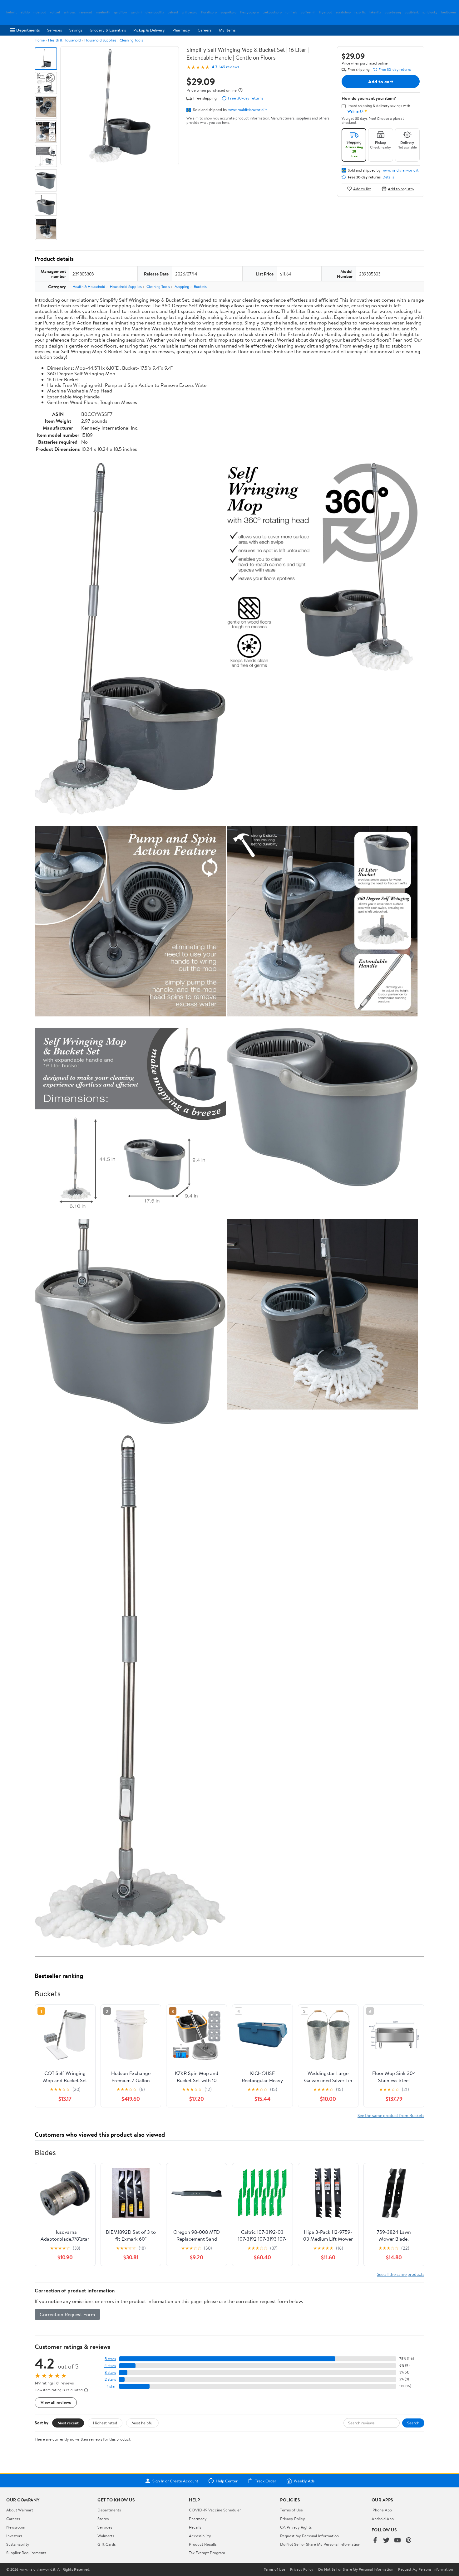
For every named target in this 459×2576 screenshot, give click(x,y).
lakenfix (375, 12)
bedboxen (449, 12)
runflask (291, 12)
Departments (28, 30)
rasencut (86, 12)
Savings (76, 30)
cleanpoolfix (155, 12)
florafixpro (209, 12)
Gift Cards (106, 2544)
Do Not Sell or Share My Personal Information (320, 2544)
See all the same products (401, 2274)
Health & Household (64, 40)
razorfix (360, 12)
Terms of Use (291, 2510)
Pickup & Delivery (149, 30)
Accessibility (200, 2536)
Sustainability (18, 2544)
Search (413, 2423)
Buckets (200, 287)
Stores (103, 2519)
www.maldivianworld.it (248, 110)
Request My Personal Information (309, 2536)
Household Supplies (100, 40)
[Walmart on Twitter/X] (386, 2541)
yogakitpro (228, 12)
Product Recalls (203, 2544)
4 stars (110, 2366)
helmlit (12, 12)
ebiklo (25, 12)
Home (40, 40)
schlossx (70, 12)
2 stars (110, 2379)
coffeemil (308, 12)
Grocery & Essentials (108, 30)
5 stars (110, 2359)
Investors (14, 2536)
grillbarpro (190, 12)
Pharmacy (181, 30)
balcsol (173, 12)
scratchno (343, 12)
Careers (205, 30)
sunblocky (430, 12)
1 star (111, 2386)
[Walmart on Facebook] (375, 2541)
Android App (383, 2519)
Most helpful (142, 2423)
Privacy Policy (293, 2519)
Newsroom (16, 2527)
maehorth (103, 12)
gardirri (136, 12)
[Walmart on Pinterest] (409, 2541)
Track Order (266, 2481)
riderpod (40, 12)
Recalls (195, 2527)
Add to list (362, 189)
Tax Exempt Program (207, 2553)
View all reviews (56, 2402)
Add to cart (381, 81)
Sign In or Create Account (175, 2481)
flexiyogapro (249, 12)
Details (388, 177)
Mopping (182, 287)
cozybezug (393, 12)
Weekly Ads (304, 2481)
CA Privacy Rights (296, 2527)
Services (54, 30)
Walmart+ (106, 2536)
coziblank (412, 12)
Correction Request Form (67, 2314)
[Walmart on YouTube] (397, 2541)
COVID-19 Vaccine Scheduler (215, 2510)
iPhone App (382, 2510)
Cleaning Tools (131, 40)
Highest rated (105, 2423)
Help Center (227, 2481)
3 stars (110, 2372)
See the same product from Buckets (391, 2115)
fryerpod (326, 12)
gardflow (121, 12)
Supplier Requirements (26, 2553)
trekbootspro (272, 12)
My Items (227, 30)
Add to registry (401, 189)
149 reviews (229, 67)
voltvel (55, 12)
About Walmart (20, 2510)
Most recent (68, 2423)
